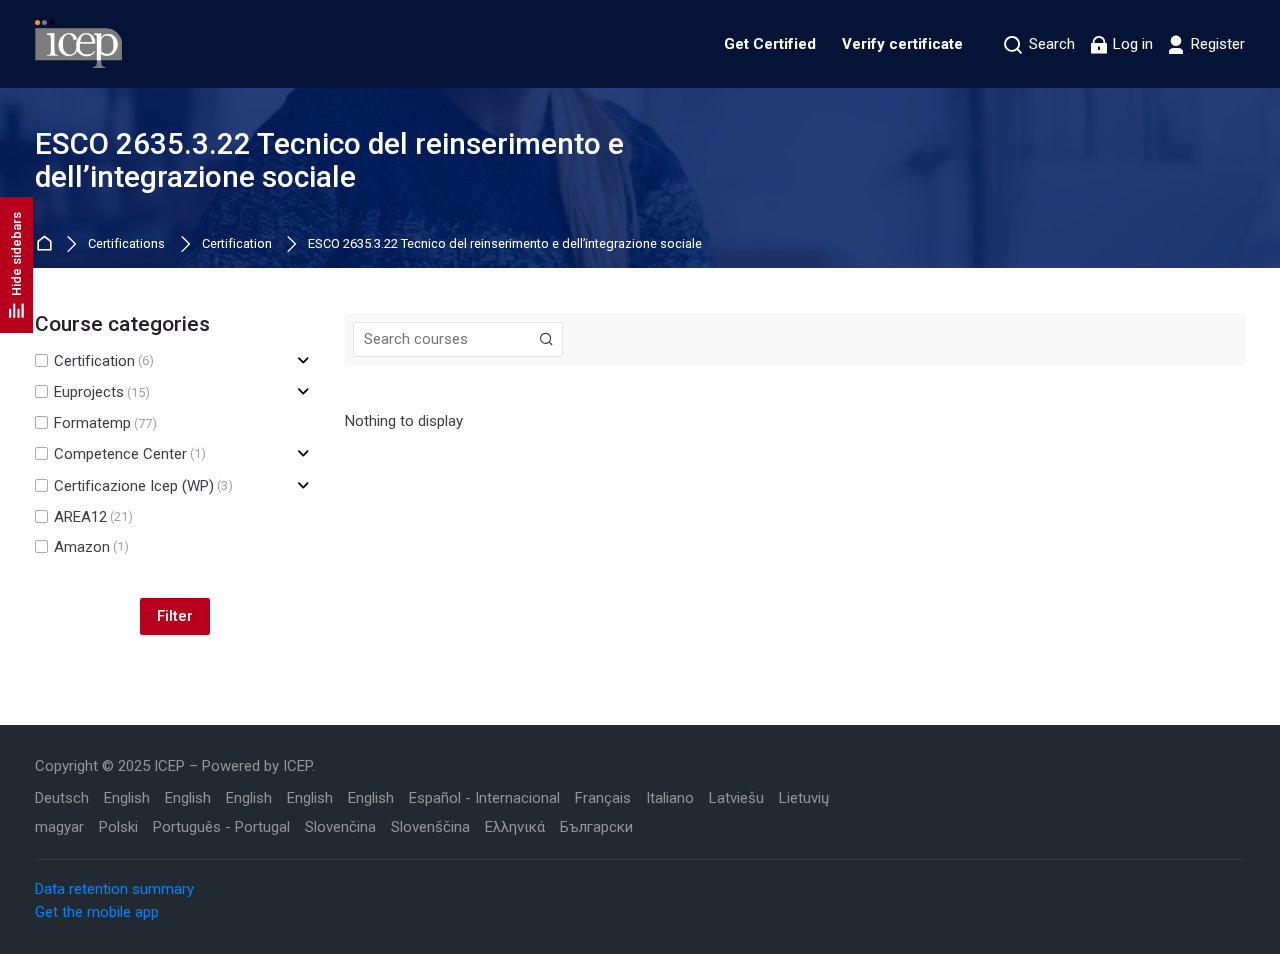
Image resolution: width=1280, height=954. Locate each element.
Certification (237, 244)
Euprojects (102, 392)
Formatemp (105, 423)
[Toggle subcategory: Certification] (303, 361)
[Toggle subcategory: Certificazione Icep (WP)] (303, 486)
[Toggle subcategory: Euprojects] (303, 392)
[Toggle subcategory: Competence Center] (303, 454)
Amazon (91, 547)
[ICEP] (78, 44)
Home (47, 244)
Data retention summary (114, 889)
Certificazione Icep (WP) (143, 486)
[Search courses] (547, 339)
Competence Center (130, 454)
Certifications (126, 244)
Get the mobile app (97, 912)
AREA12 (93, 517)
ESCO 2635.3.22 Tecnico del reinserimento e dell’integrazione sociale (505, 244)
